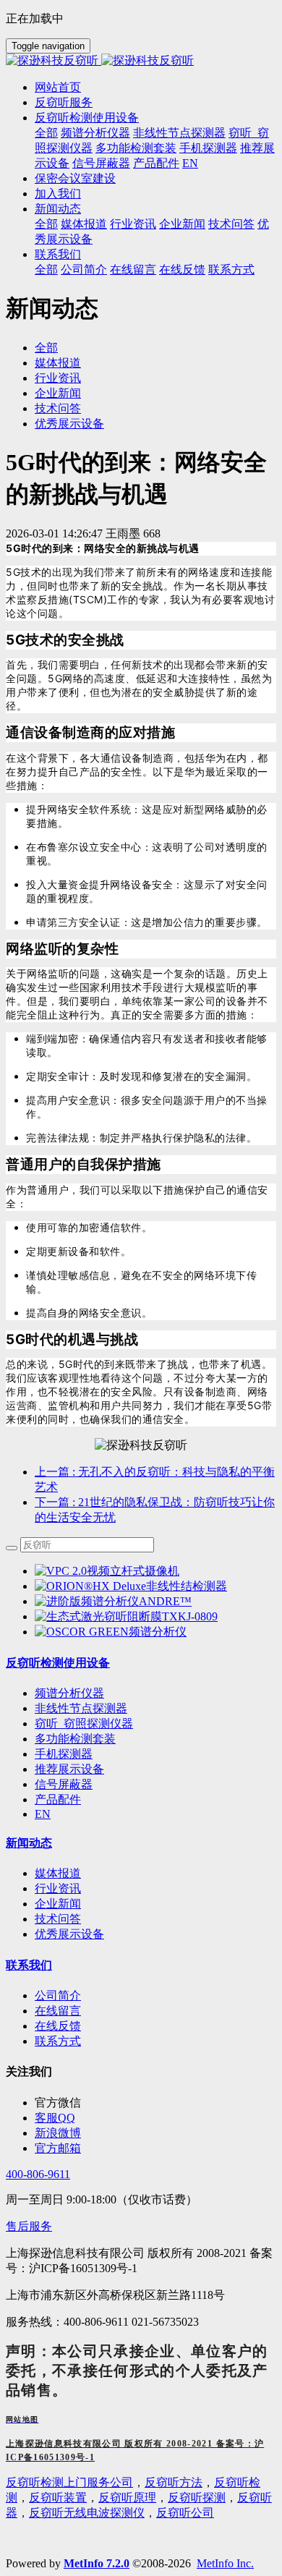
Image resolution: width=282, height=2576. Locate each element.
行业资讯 (58, 378)
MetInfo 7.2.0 (97, 2563)
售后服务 (29, 2226)
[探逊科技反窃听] (141, 61)
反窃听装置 (58, 2498)
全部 (46, 133)
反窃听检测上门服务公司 (69, 2482)
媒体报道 (58, 363)
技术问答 (58, 408)
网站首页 (58, 87)
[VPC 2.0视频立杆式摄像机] (107, 1571)
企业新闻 (58, 393)
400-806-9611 (38, 2174)
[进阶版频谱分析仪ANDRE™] (113, 1601)
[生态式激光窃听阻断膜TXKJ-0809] (126, 1616)
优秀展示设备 (69, 424)
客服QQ (55, 2118)
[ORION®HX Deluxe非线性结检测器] (131, 1586)
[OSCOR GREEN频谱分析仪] (111, 1632)
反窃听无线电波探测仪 (87, 2513)
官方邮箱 (58, 2148)
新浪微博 (58, 2133)
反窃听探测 (197, 2498)
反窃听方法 (174, 2482)
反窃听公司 (185, 2513)
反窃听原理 (127, 2498)
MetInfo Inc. (225, 2563)
